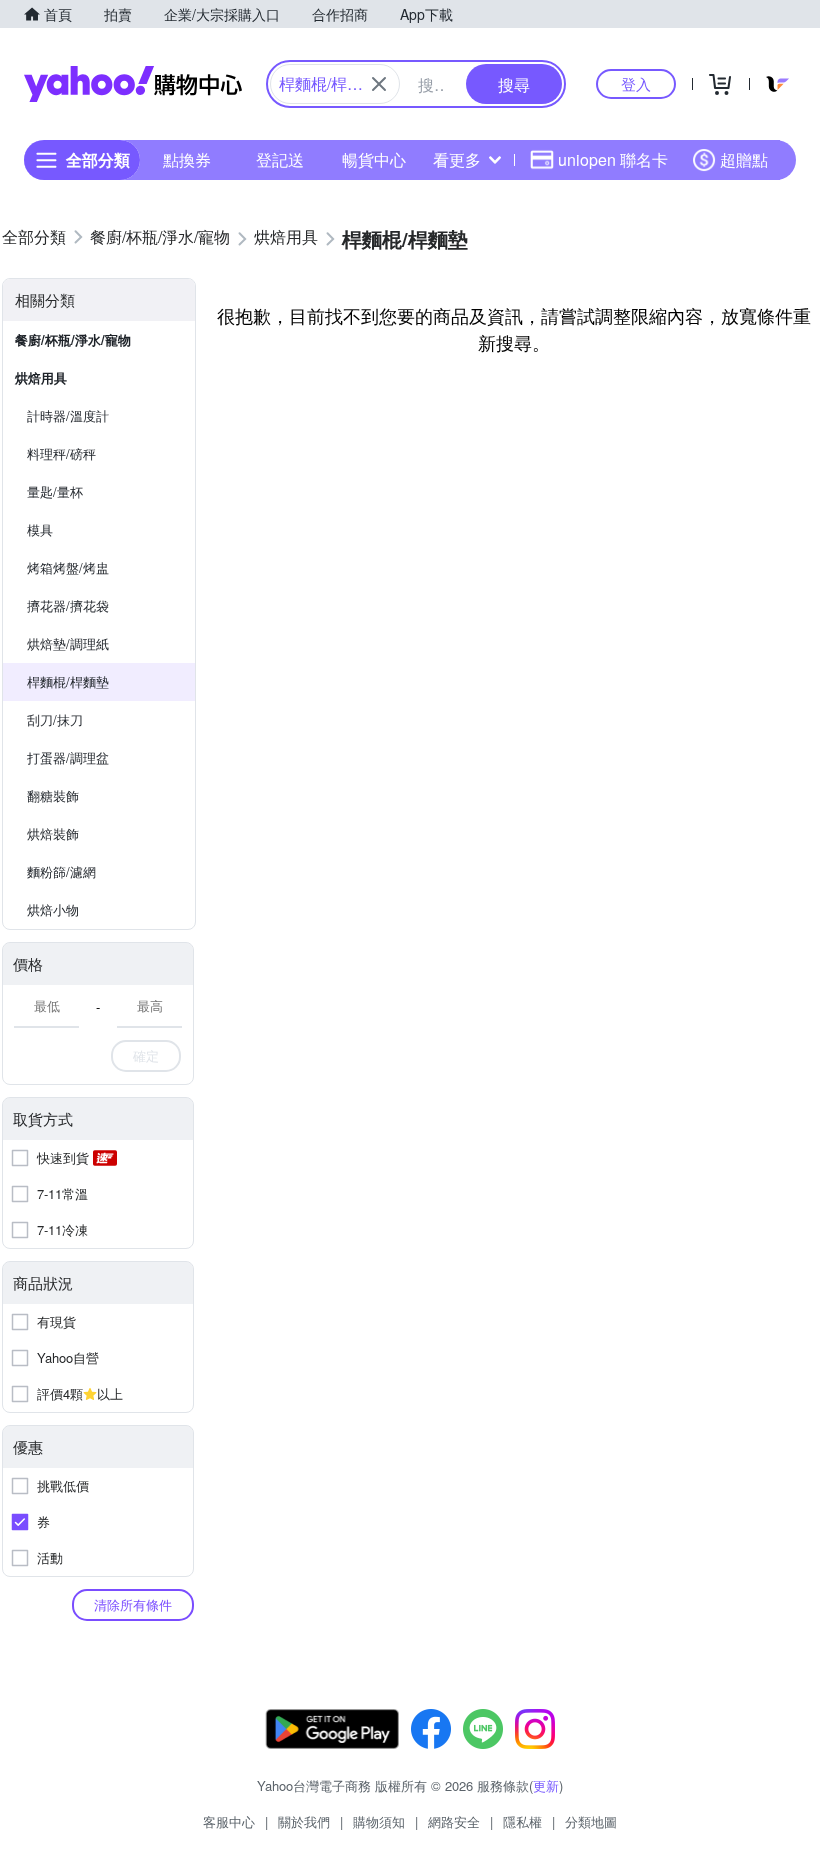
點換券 (187, 159)
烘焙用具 (41, 377)
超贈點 (744, 159)
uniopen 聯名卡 (613, 159)
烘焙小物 (53, 909)
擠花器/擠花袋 (68, 605)
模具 (40, 529)
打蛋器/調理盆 (68, 757)
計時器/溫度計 (68, 415)
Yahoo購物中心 (133, 84)
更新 (546, 1785)
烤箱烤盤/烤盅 (68, 567)
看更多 (457, 159)
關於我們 (304, 1821)
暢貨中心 (374, 159)
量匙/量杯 (55, 491)
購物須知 (379, 1821)
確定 (146, 1055)
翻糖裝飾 (53, 795)
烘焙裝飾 (53, 833)
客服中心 (229, 1821)
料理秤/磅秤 (61, 453)
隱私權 (522, 1821)
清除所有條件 (133, 1604)
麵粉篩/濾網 (61, 871)
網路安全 (454, 1821)
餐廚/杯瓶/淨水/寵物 (73, 339)
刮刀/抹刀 (55, 719)
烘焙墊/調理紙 (68, 643)
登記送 (280, 159)
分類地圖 (591, 1821)
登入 (636, 83)
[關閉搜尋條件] (379, 84)
